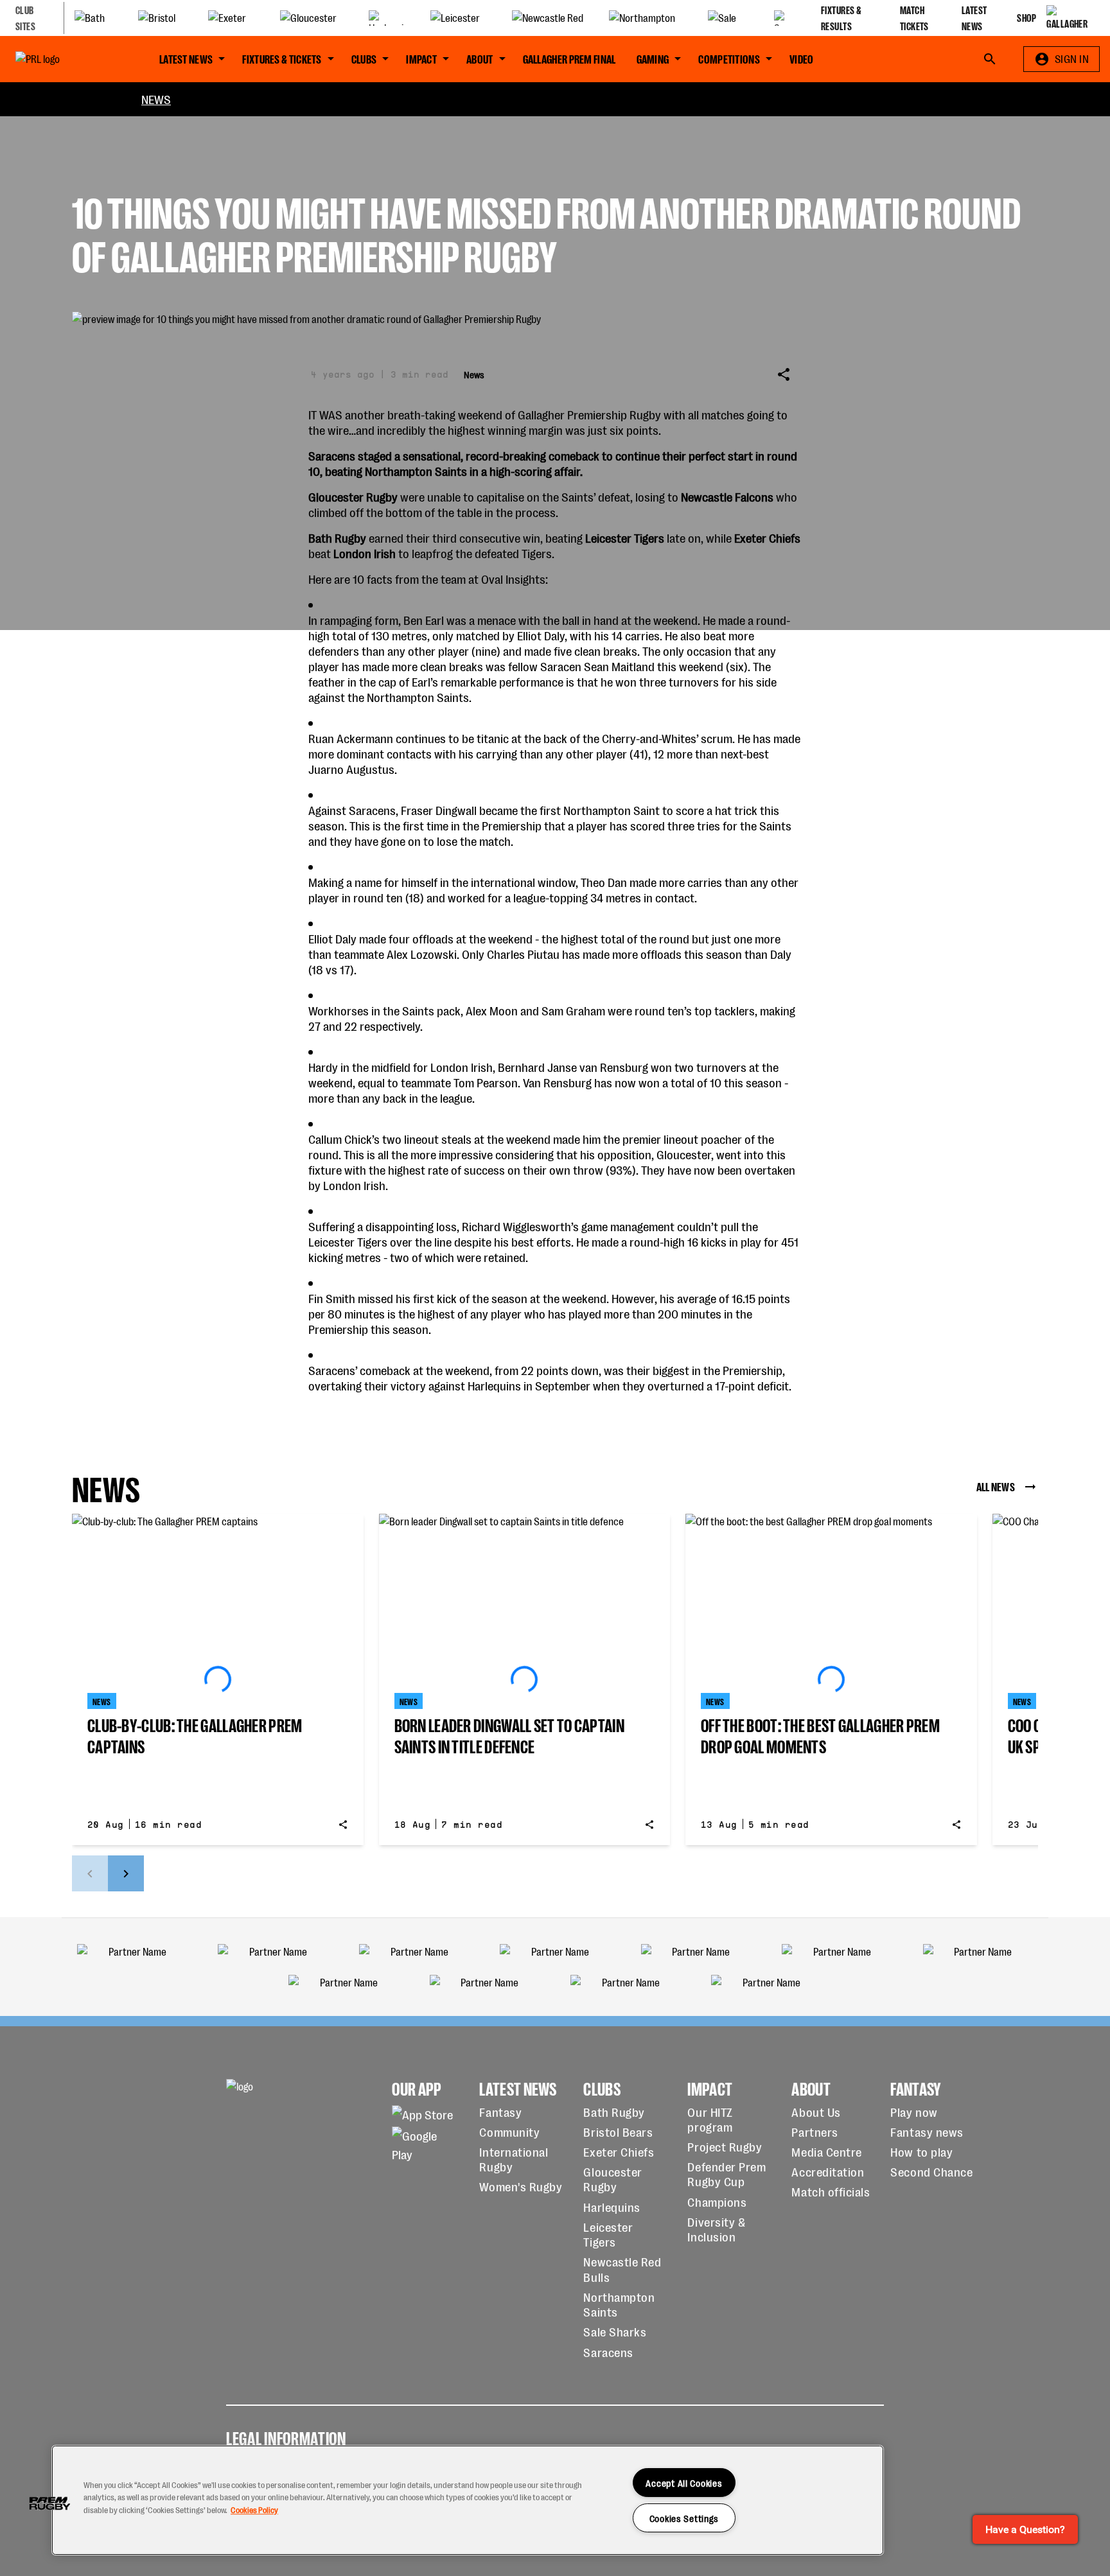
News (156, 99)
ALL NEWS (996, 1486)
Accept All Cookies (684, 2483)
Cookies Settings (684, 2518)
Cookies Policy (254, 2510)
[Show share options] (784, 374)
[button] (49, 2503)
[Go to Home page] (67, 59)
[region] (468, 2500)
